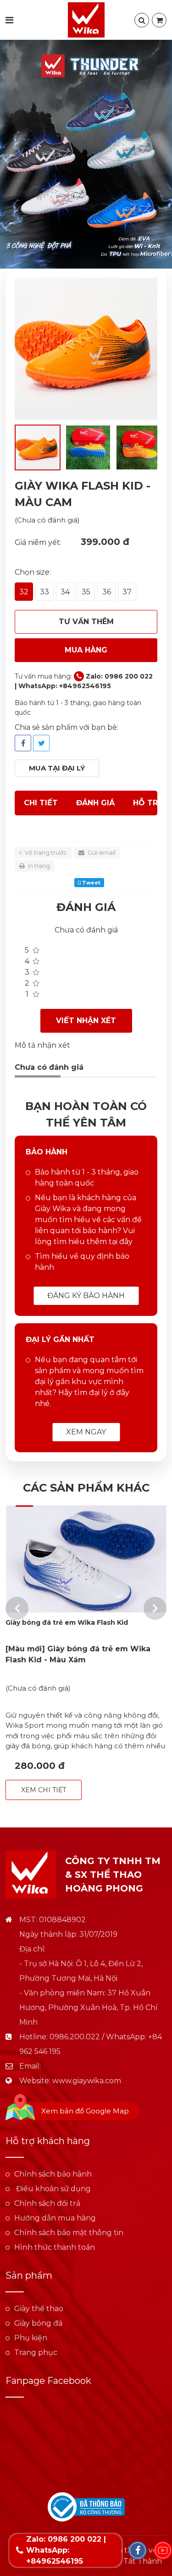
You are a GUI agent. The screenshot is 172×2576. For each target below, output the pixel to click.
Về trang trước (45, 852)
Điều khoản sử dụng (53, 2189)
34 (65, 592)
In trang (38, 866)
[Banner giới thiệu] (86, 154)
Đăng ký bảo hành (86, 1296)
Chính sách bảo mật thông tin (69, 2233)
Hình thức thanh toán (55, 2247)
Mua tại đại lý (57, 768)
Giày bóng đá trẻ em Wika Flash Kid (67, 1622)
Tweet (91, 883)
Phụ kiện (31, 2338)
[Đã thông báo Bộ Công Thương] (86, 2506)
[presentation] (17, 1608)
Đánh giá (95, 803)
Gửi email (101, 852)
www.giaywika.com (87, 2081)
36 (107, 592)
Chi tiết (41, 803)
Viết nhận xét (86, 1021)
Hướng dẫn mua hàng (55, 2218)
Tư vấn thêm (86, 622)
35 (86, 592)
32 (24, 592)
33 (44, 592)
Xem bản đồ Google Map (85, 2111)
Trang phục (36, 2352)
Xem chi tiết (44, 1790)
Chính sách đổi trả (47, 2203)
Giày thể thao (39, 2309)
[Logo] (86, 19)
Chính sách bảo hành (53, 2174)
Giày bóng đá (38, 2323)
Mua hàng (86, 650)
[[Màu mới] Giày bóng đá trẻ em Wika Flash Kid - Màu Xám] (86, 1559)
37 (127, 592)
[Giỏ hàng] (159, 20)
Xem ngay (86, 1432)
